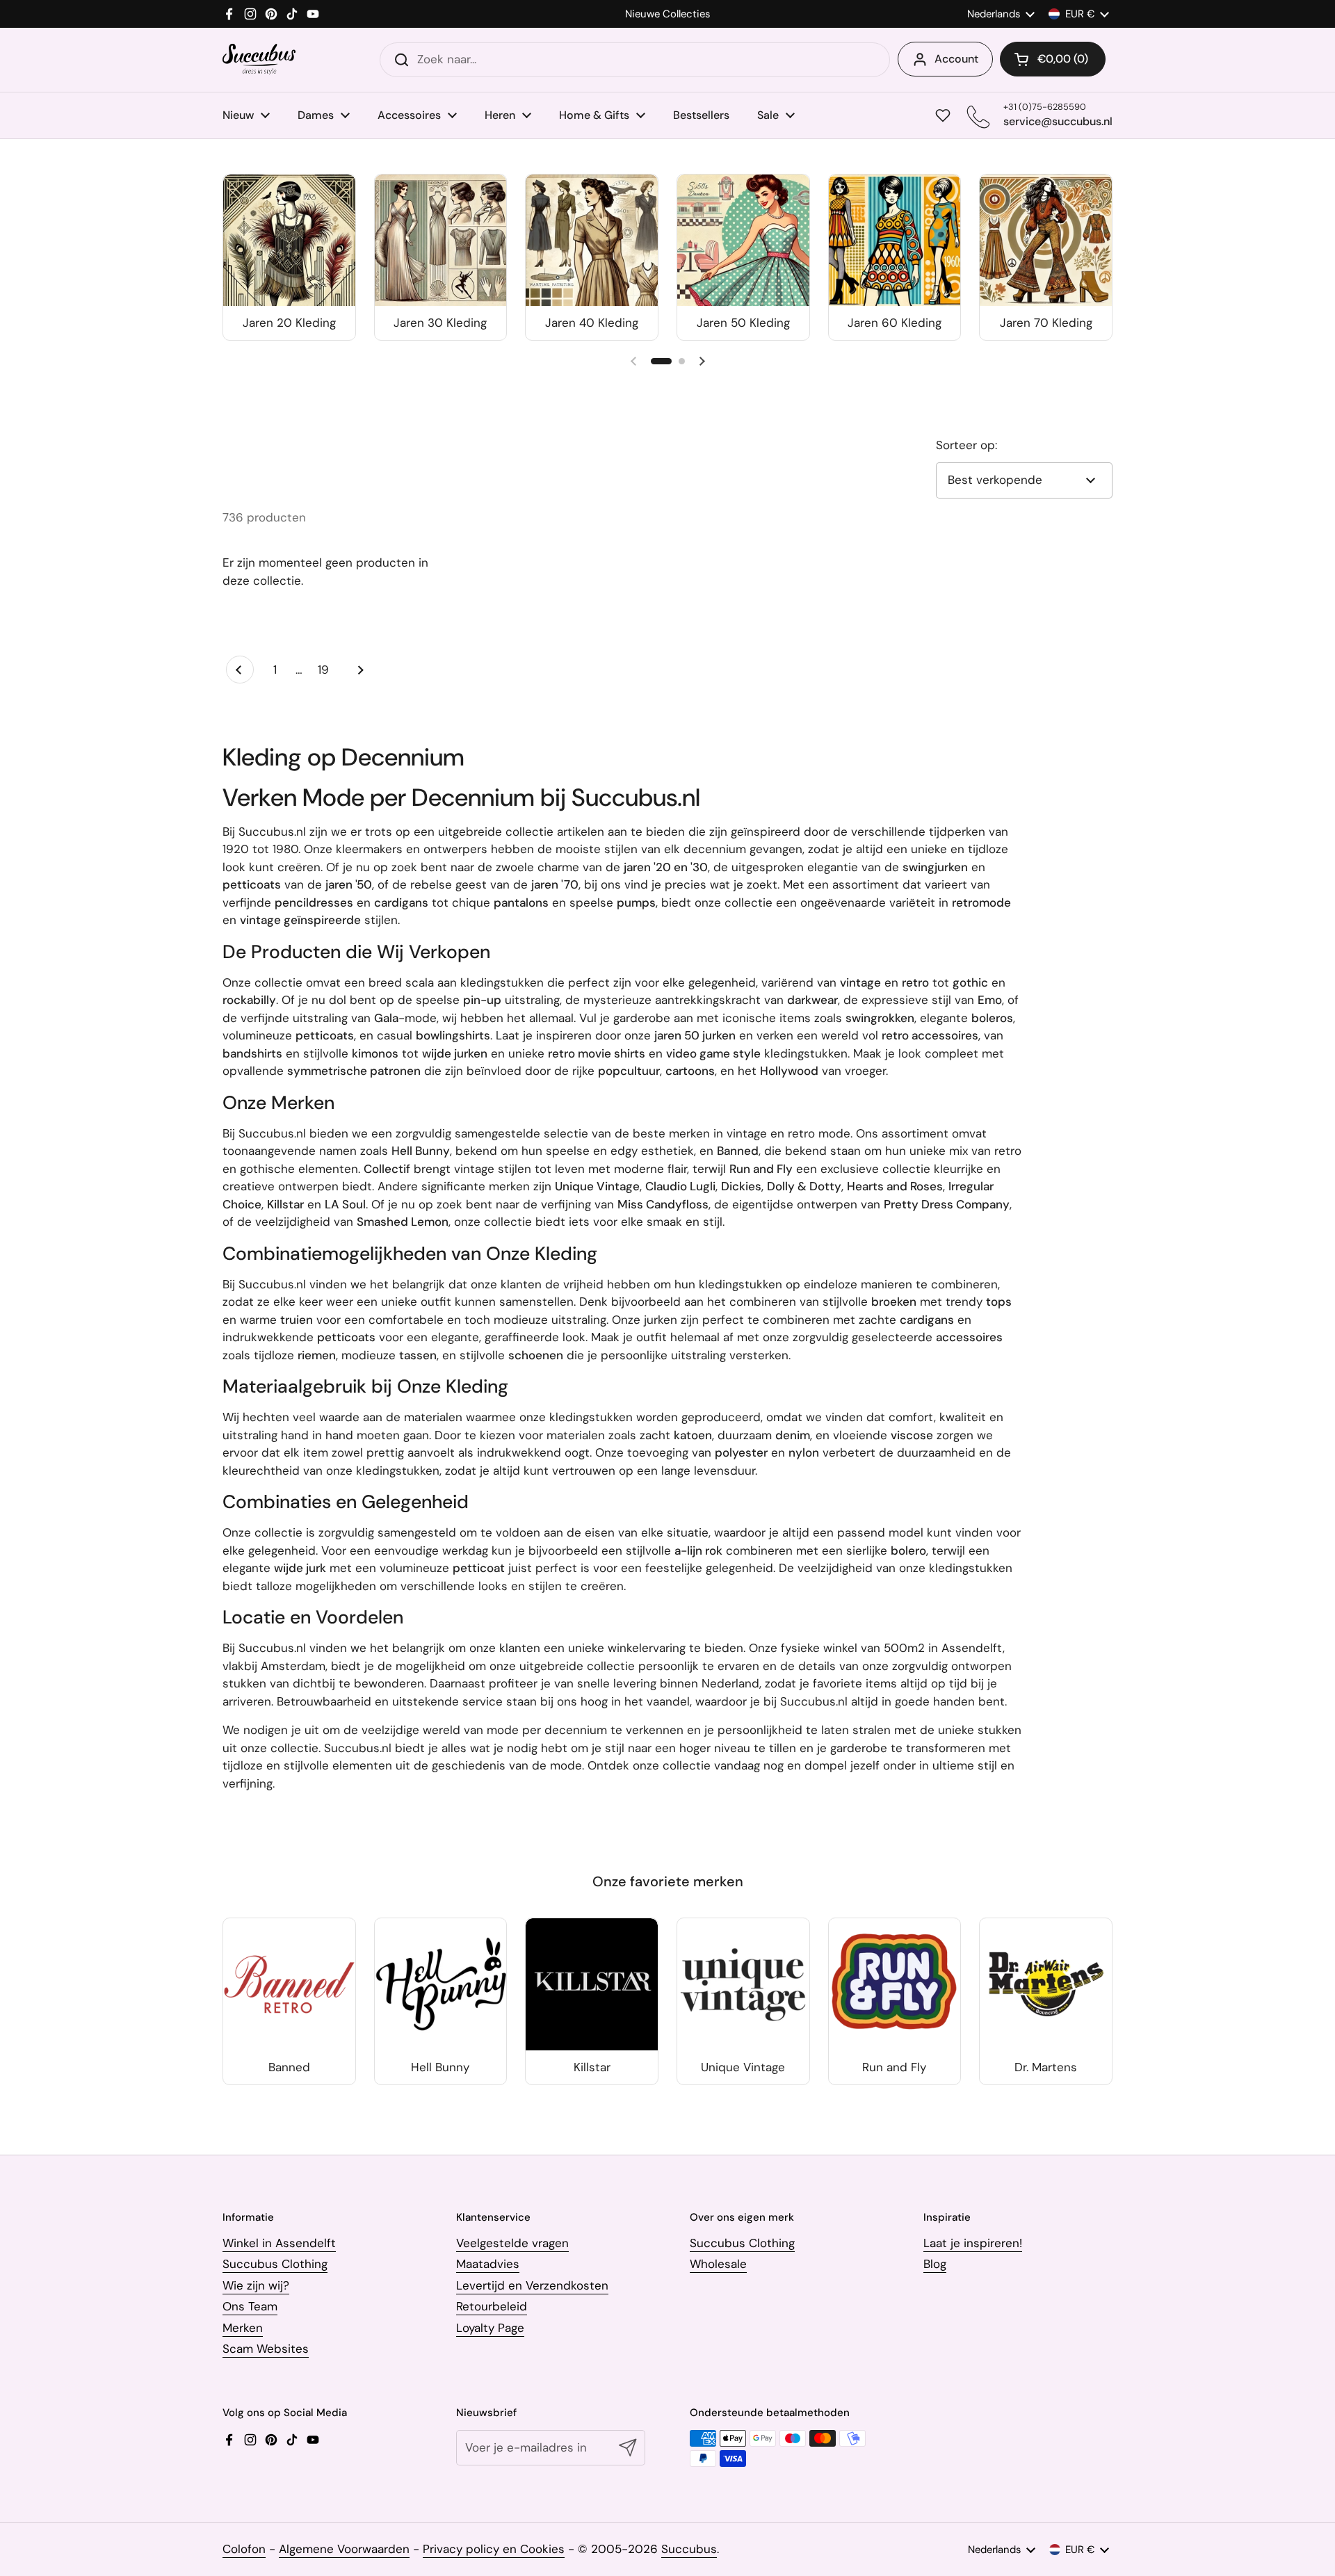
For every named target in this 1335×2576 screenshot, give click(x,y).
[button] (1053, 59)
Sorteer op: (966, 445)
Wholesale (718, 2264)
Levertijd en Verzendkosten (532, 2285)
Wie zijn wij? (256, 2285)
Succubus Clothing (275, 2264)
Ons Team (250, 2306)
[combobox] (635, 60)
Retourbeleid (492, 2306)
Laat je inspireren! (973, 2243)
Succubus (689, 2549)
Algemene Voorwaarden (344, 2549)
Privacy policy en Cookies (494, 2549)
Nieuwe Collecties (667, 14)
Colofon (244, 2549)
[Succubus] (259, 59)
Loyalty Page (490, 2328)
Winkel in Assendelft (279, 2243)
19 (327, 670)
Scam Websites (266, 2349)
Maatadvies (488, 2264)
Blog (935, 2264)
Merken (243, 2328)
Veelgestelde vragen (512, 2243)
